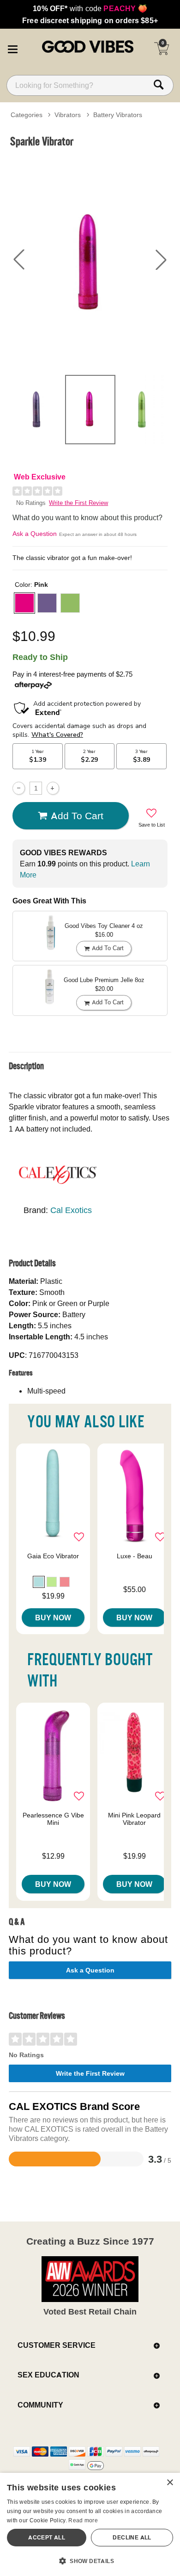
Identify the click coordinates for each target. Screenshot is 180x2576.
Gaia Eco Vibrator (53, 1556)
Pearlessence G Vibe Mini (53, 1819)
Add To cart (77, 815)
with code (90, 8)
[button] (12, 48)
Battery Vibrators (118, 115)
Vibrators (68, 115)
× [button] (170, 2483)
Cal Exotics (71, 1210)
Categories (27, 115)
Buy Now (53, 1618)
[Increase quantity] (53, 788)
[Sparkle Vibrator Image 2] (90, 260)
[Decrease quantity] (19, 788)
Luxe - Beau (135, 1556)
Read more (83, 2520)
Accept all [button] (47, 2537)
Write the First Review (78, 503)
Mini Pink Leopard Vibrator (134, 1819)
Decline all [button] (132, 2537)
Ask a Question (35, 534)
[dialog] (90, 2524)
